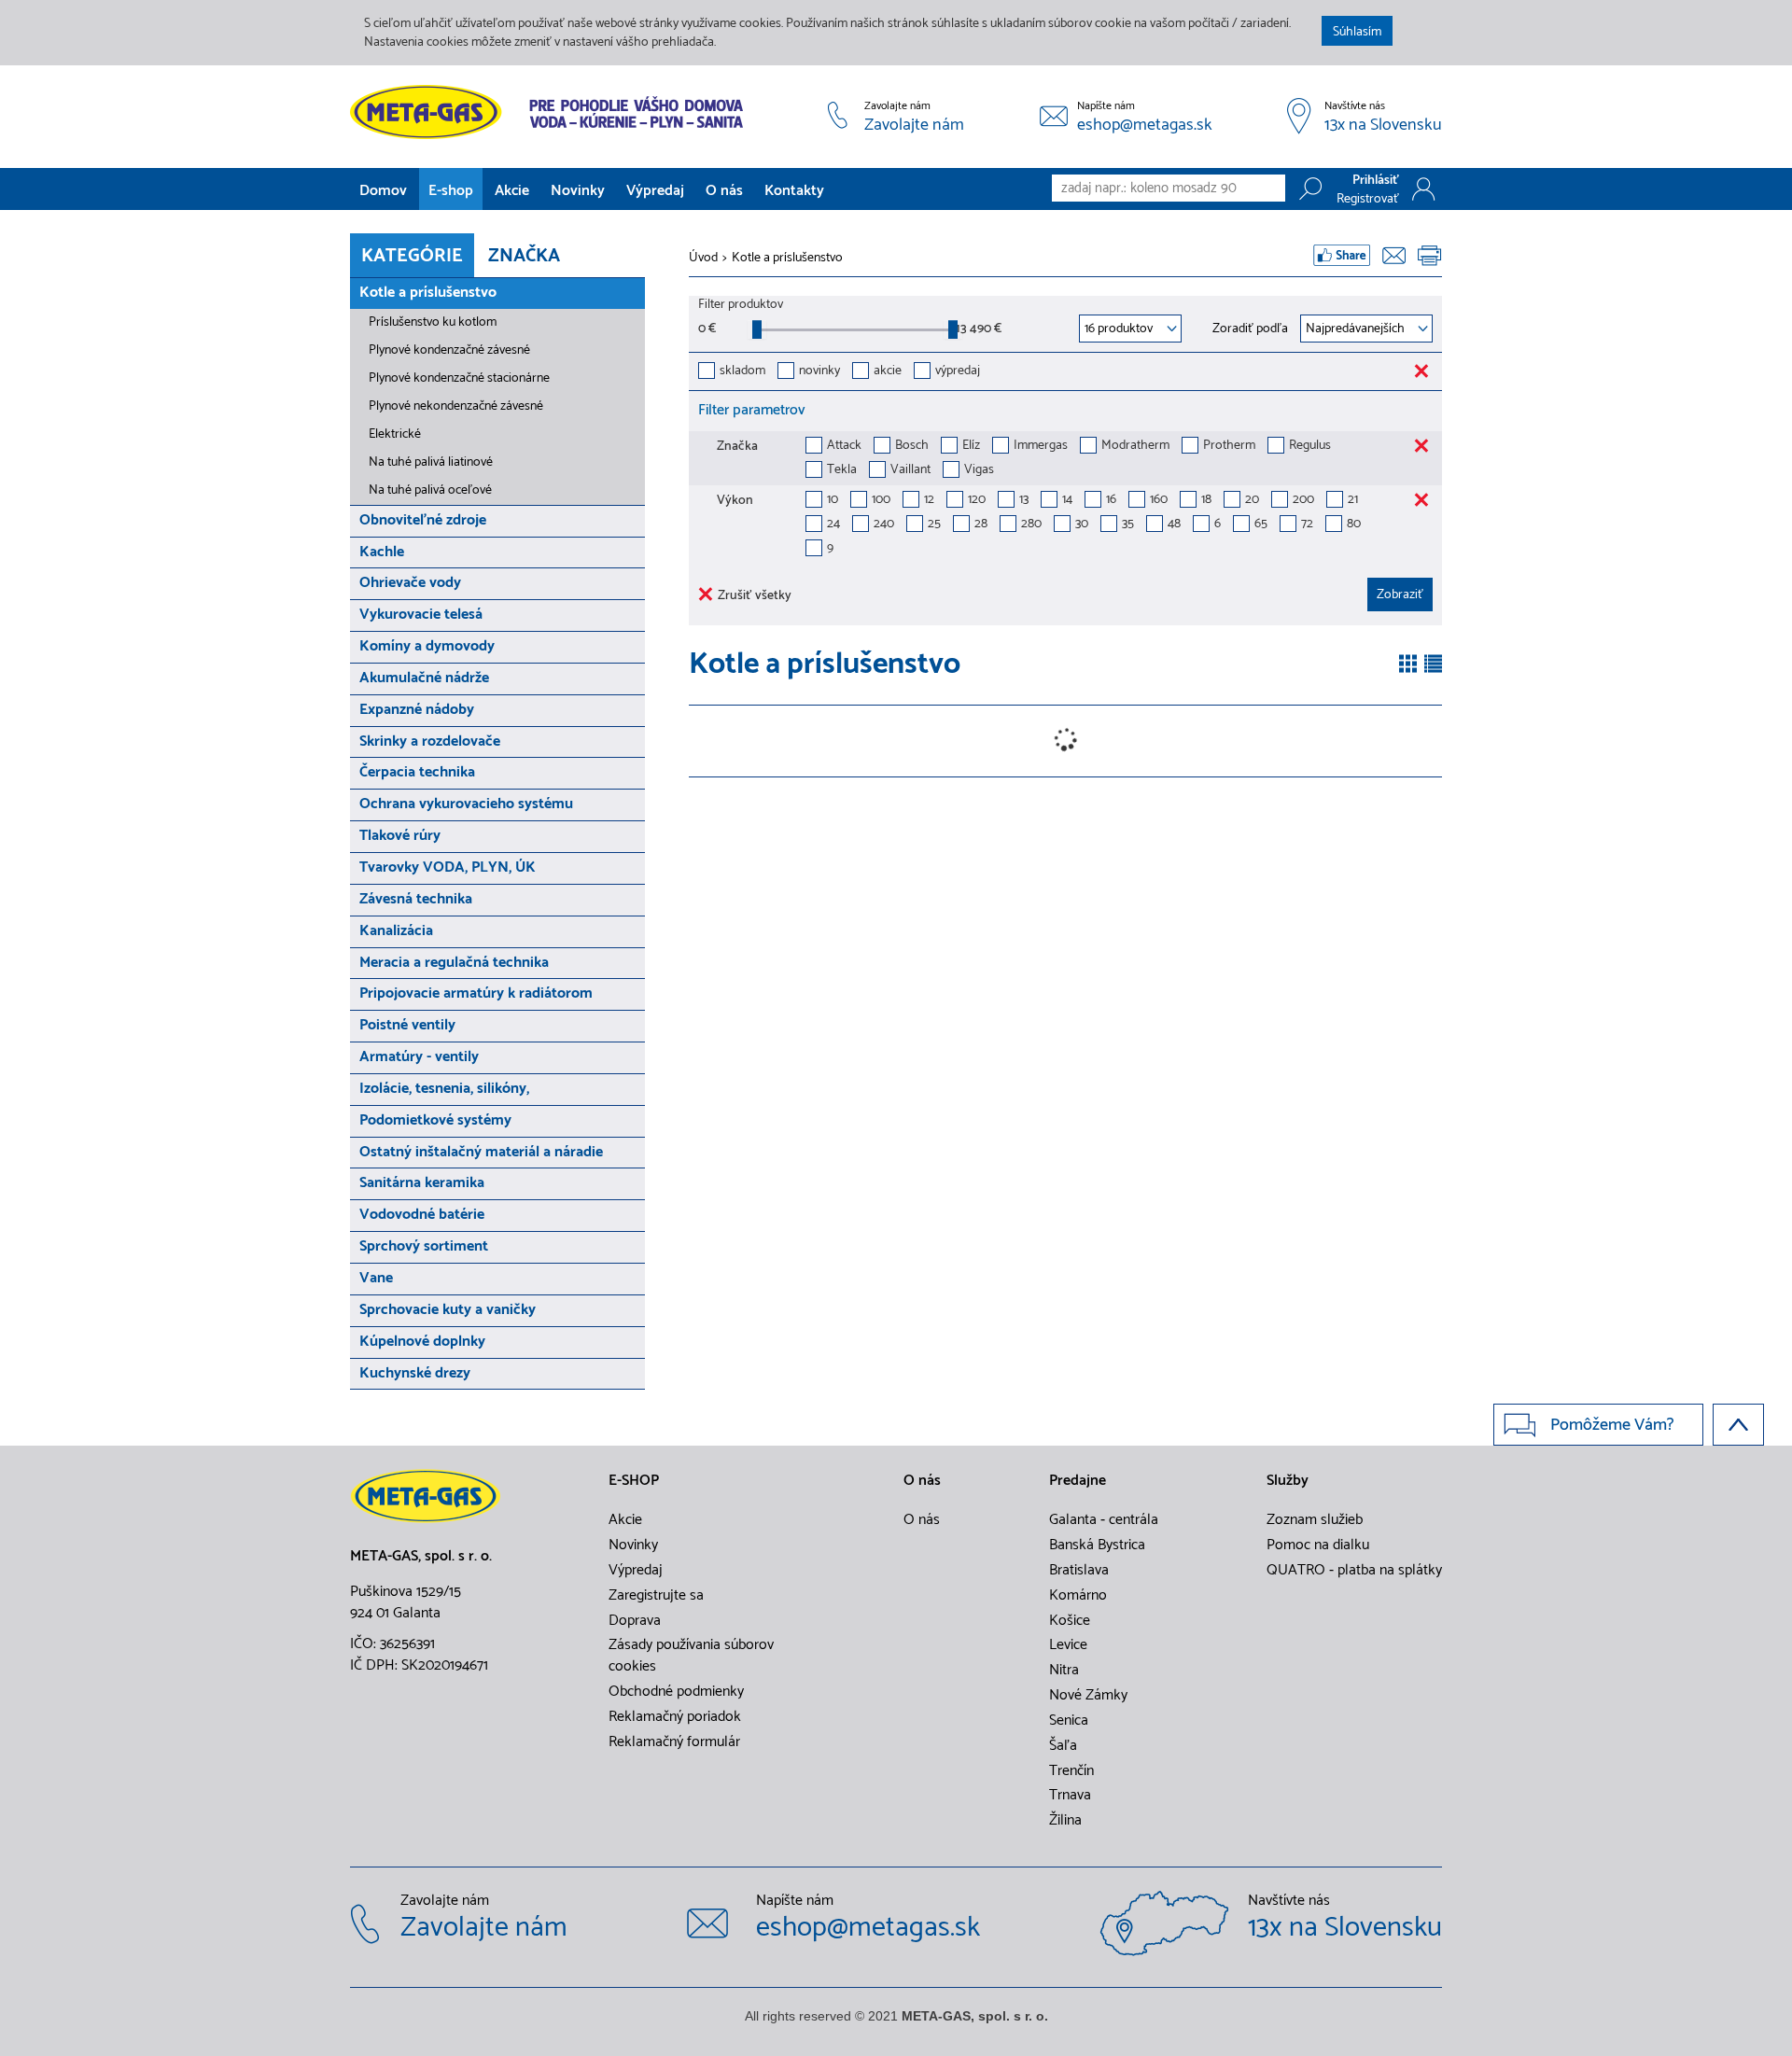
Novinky (578, 191)
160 (1159, 501)
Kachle (382, 552)
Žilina (1065, 1821)
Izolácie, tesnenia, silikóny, (444, 1089)
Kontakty (794, 191)
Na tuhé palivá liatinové (431, 462)
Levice (1068, 1645)
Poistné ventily (407, 1025)
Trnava (1070, 1796)
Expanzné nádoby (417, 710)
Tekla (842, 471)
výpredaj (958, 372)
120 (977, 501)
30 (1082, 525)
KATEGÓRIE (412, 256)
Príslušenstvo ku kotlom (433, 322)
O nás (724, 191)
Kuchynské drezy (415, 1373)
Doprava (635, 1621)
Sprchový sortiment (424, 1246)
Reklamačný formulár (674, 1742)
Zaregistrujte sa (656, 1596)
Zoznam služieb (1315, 1520)
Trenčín (1071, 1771)
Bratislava (1079, 1571)
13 (1024, 501)
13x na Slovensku (1383, 126)
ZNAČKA (524, 256)
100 (881, 501)
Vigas (979, 471)
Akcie (512, 191)
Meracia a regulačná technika (454, 963)
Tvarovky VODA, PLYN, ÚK (448, 867)
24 (833, 525)
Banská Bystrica (1097, 1545)
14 (1067, 501)
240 (884, 525)
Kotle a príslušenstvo (428, 293)
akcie (888, 372)
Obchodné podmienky (676, 1692)
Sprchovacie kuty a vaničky (448, 1310)
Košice (1070, 1621)
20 (1252, 501)
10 (833, 501)
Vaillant (910, 471)
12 (929, 501)
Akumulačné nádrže (424, 678)
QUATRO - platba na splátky (1354, 1571)
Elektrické (395, 434)
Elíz (971, 447)
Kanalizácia (396, 931)
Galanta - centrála (1104, 1520)
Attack (844, 447)
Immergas (1041, 447)
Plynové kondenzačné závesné (449, 350)
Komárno (1078, 1596)
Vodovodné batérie (422, 1215)
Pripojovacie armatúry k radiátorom (476, 993)
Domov (383, 191)
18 (1206, 501)
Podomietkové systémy (435, 1120)
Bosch (912, 447)
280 (1031, 525)
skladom (742, 372)
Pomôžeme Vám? (1612, 1425)
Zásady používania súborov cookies (691, 1656)
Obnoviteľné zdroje (423, 520)
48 (1174, 525)
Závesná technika (416, 899)
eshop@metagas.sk (1145, 126)
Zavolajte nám (914, 126)
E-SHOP (634, 1481)
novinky (819, 372)
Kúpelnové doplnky (422, 1342)
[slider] (757, 329)
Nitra (1064, 1671)
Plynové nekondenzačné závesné (456, 406)
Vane (376, 1278)
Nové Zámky (1088, 1696)
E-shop (451, 191)
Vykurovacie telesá (421, 615)
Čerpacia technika (417, 772)
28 (981, 525)
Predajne (1078, 1481)
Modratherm (1135, 447)
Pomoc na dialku (1318, 1545)
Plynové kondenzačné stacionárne (459, 378)
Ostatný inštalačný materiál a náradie (481, 1152)
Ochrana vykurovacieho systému (466, 804)
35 (1128, 525)
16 (1111, 501)
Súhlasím (1357, 32)
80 (1354, 525)
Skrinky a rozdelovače (430, 741)
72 (1307, 525)
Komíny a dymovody (427, 646)
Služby (1288, 1481)
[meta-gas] (551, 112)
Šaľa (1063, 1746)
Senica (1069, 1721)
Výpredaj (655, 191)
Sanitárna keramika (422, 1183)
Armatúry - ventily (419, 1057)
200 (1303, 501)
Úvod (703, 259)
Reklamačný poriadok (675, 1717)
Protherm (1229, 447)
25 (934, 525)
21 (1353, 501)
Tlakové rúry (400, 836)
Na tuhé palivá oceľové (430, 490)
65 (1261, 525)
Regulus (1310, 447)
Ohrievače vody (410, 583)
